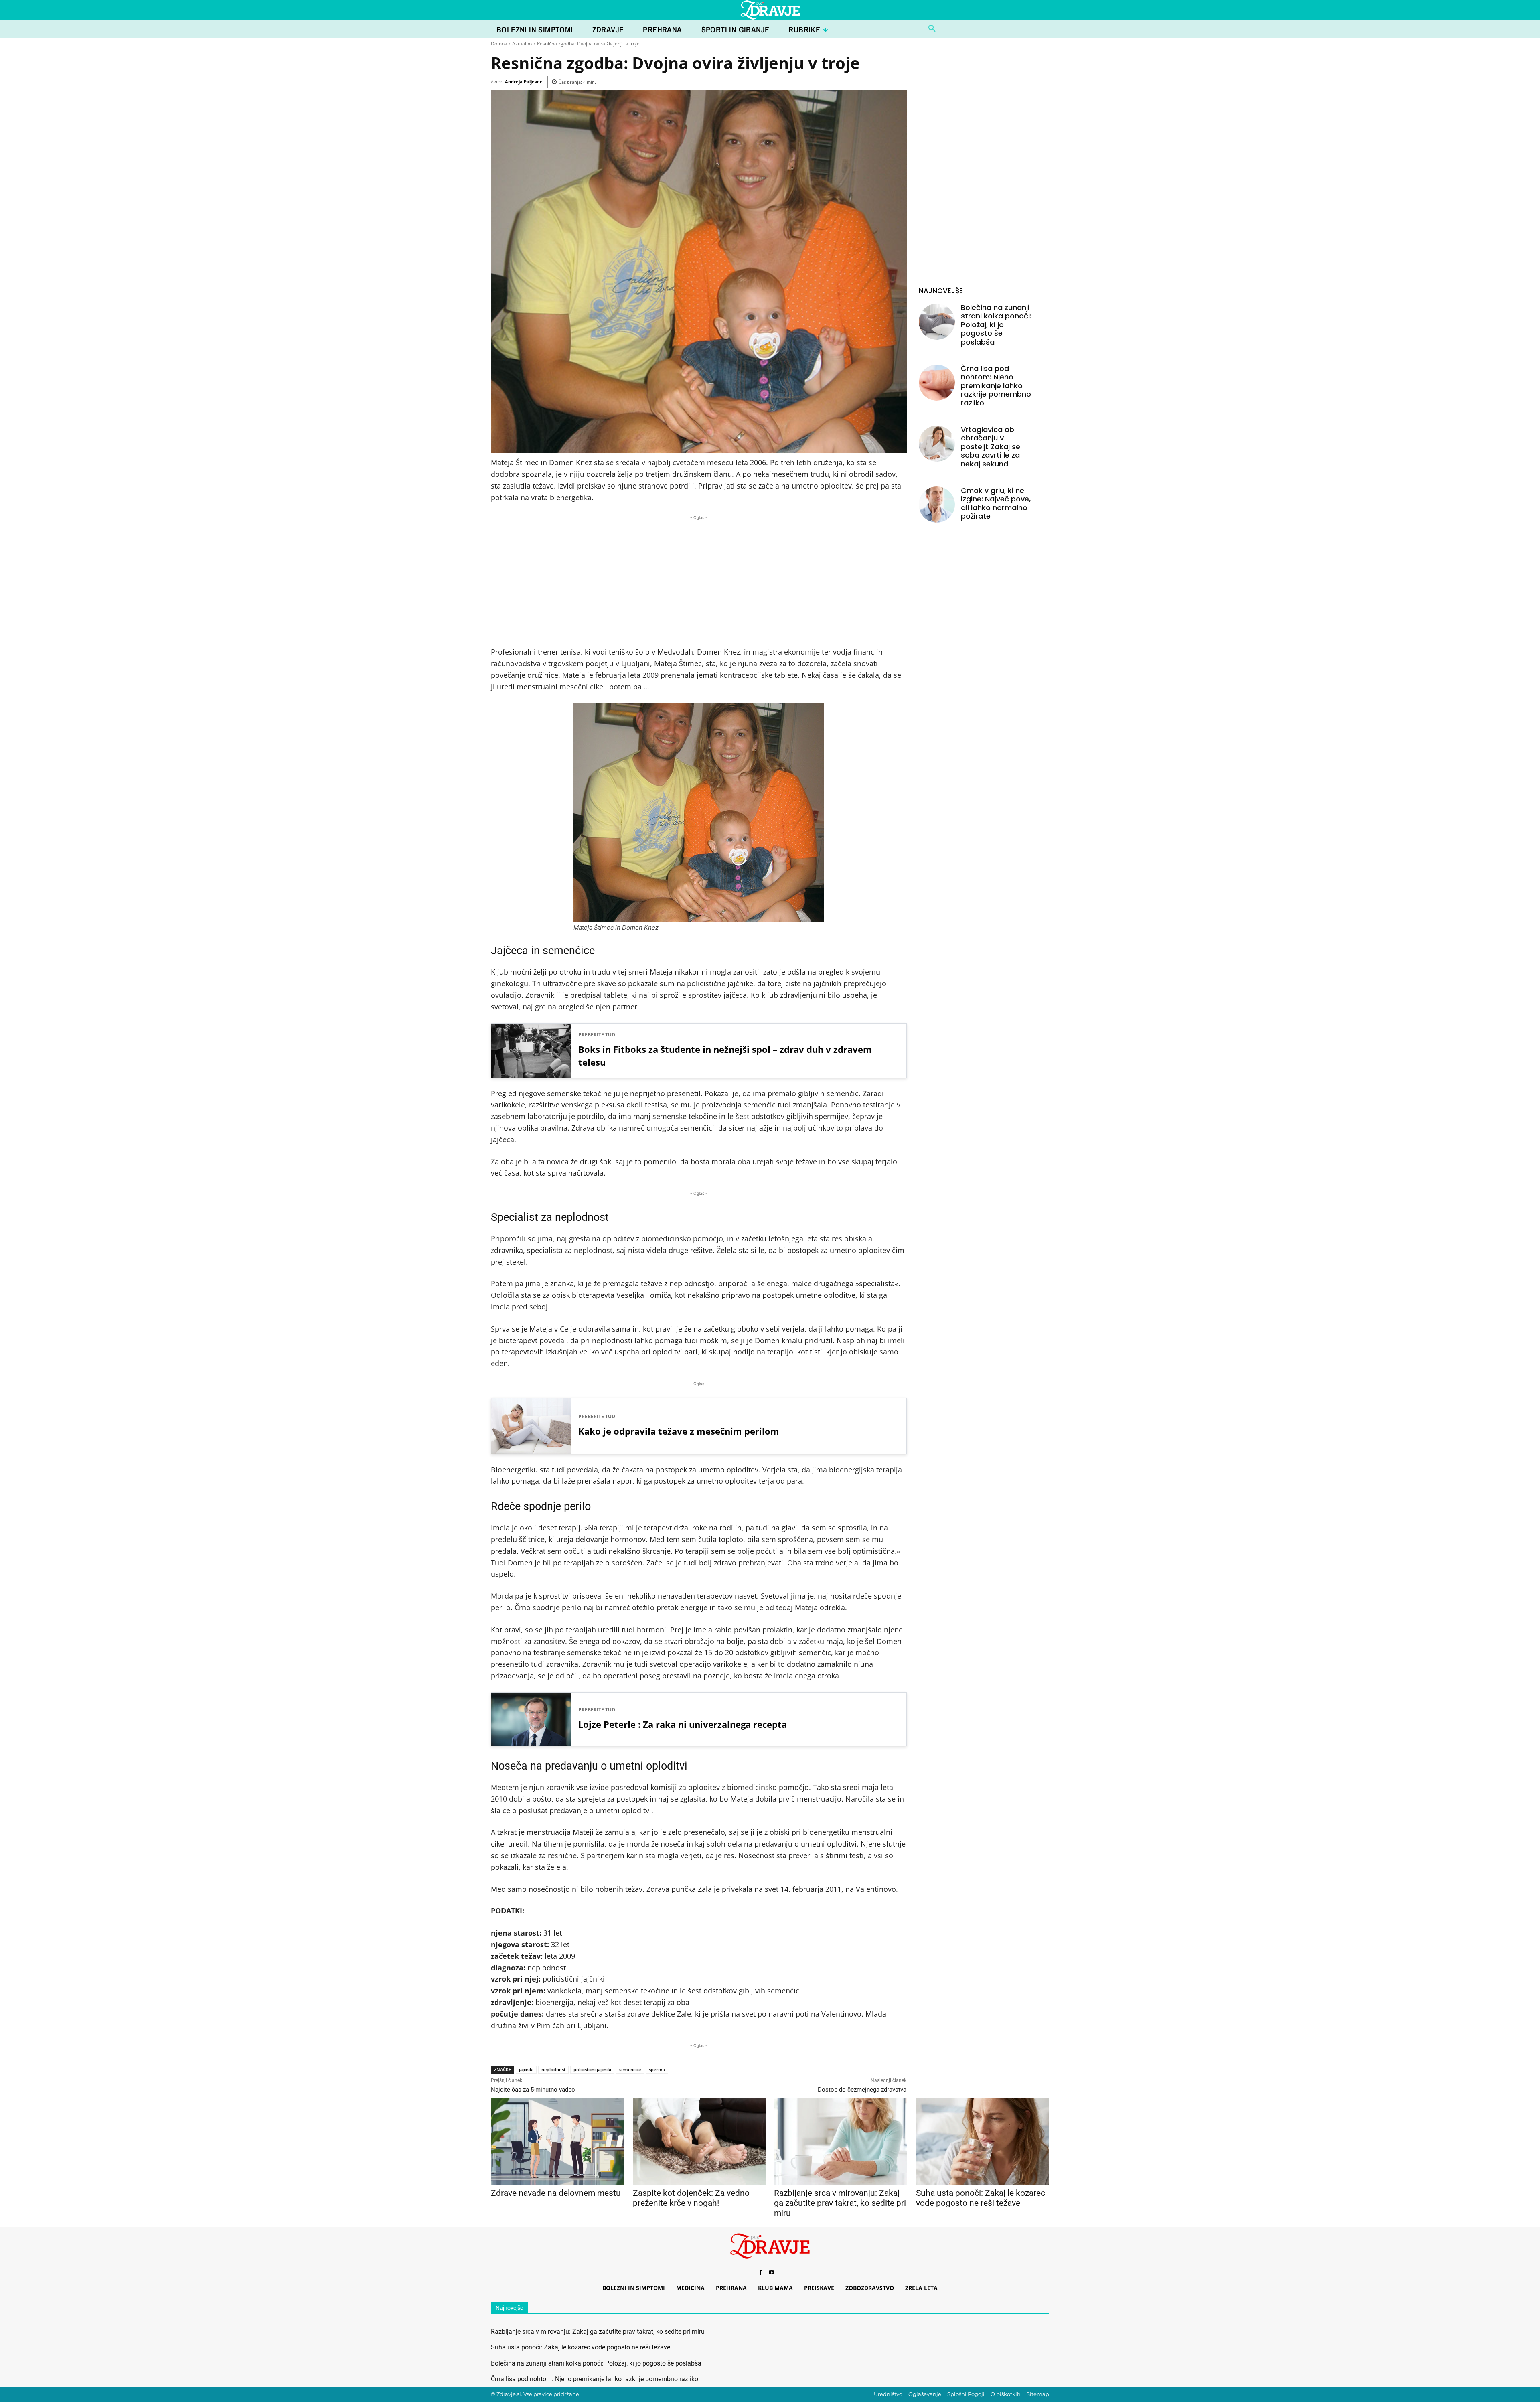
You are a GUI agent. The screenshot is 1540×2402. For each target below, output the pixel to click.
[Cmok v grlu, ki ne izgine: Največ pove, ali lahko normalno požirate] (937, 505)
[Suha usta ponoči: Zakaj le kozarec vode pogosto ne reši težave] (982, 2141)
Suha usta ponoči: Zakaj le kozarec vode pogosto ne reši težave (981, 2198)
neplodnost (553, 2069)
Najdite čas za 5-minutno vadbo (533, 2090)
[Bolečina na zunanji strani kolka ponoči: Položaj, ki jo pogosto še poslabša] (937, 322)
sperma (657, 2069)
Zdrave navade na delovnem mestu (556, 2193)
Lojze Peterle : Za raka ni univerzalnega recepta (683, 1724)
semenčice (630, 2069)
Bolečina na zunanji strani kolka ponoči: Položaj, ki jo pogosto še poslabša (996, 325)
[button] (932, 29)
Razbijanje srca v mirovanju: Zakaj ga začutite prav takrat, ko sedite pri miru (840, 2203)
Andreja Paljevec (524, 82)
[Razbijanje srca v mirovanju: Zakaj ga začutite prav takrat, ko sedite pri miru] (840, 2141)
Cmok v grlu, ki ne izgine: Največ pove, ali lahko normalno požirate (996, 503)
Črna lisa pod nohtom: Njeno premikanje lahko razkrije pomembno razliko (996, 386)
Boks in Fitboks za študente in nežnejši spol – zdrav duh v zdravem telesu (725, 1056)
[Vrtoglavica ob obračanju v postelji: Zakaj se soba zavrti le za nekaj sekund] (937, 444)
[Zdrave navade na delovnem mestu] (557, 2141)
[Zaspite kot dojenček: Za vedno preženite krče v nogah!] (699, 2141)
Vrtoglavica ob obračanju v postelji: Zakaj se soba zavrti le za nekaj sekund (991, 447)
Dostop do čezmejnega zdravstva (862, 2090)
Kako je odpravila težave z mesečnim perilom (679, 1431)
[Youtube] (772, 2273)
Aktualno (522, 44)
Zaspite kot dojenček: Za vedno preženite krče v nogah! (691, 2198)
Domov (499, 44)
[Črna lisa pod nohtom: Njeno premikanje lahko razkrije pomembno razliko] (937, 383)
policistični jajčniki (592, 2069)
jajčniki (526, 2069)
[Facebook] (760, 2273)
